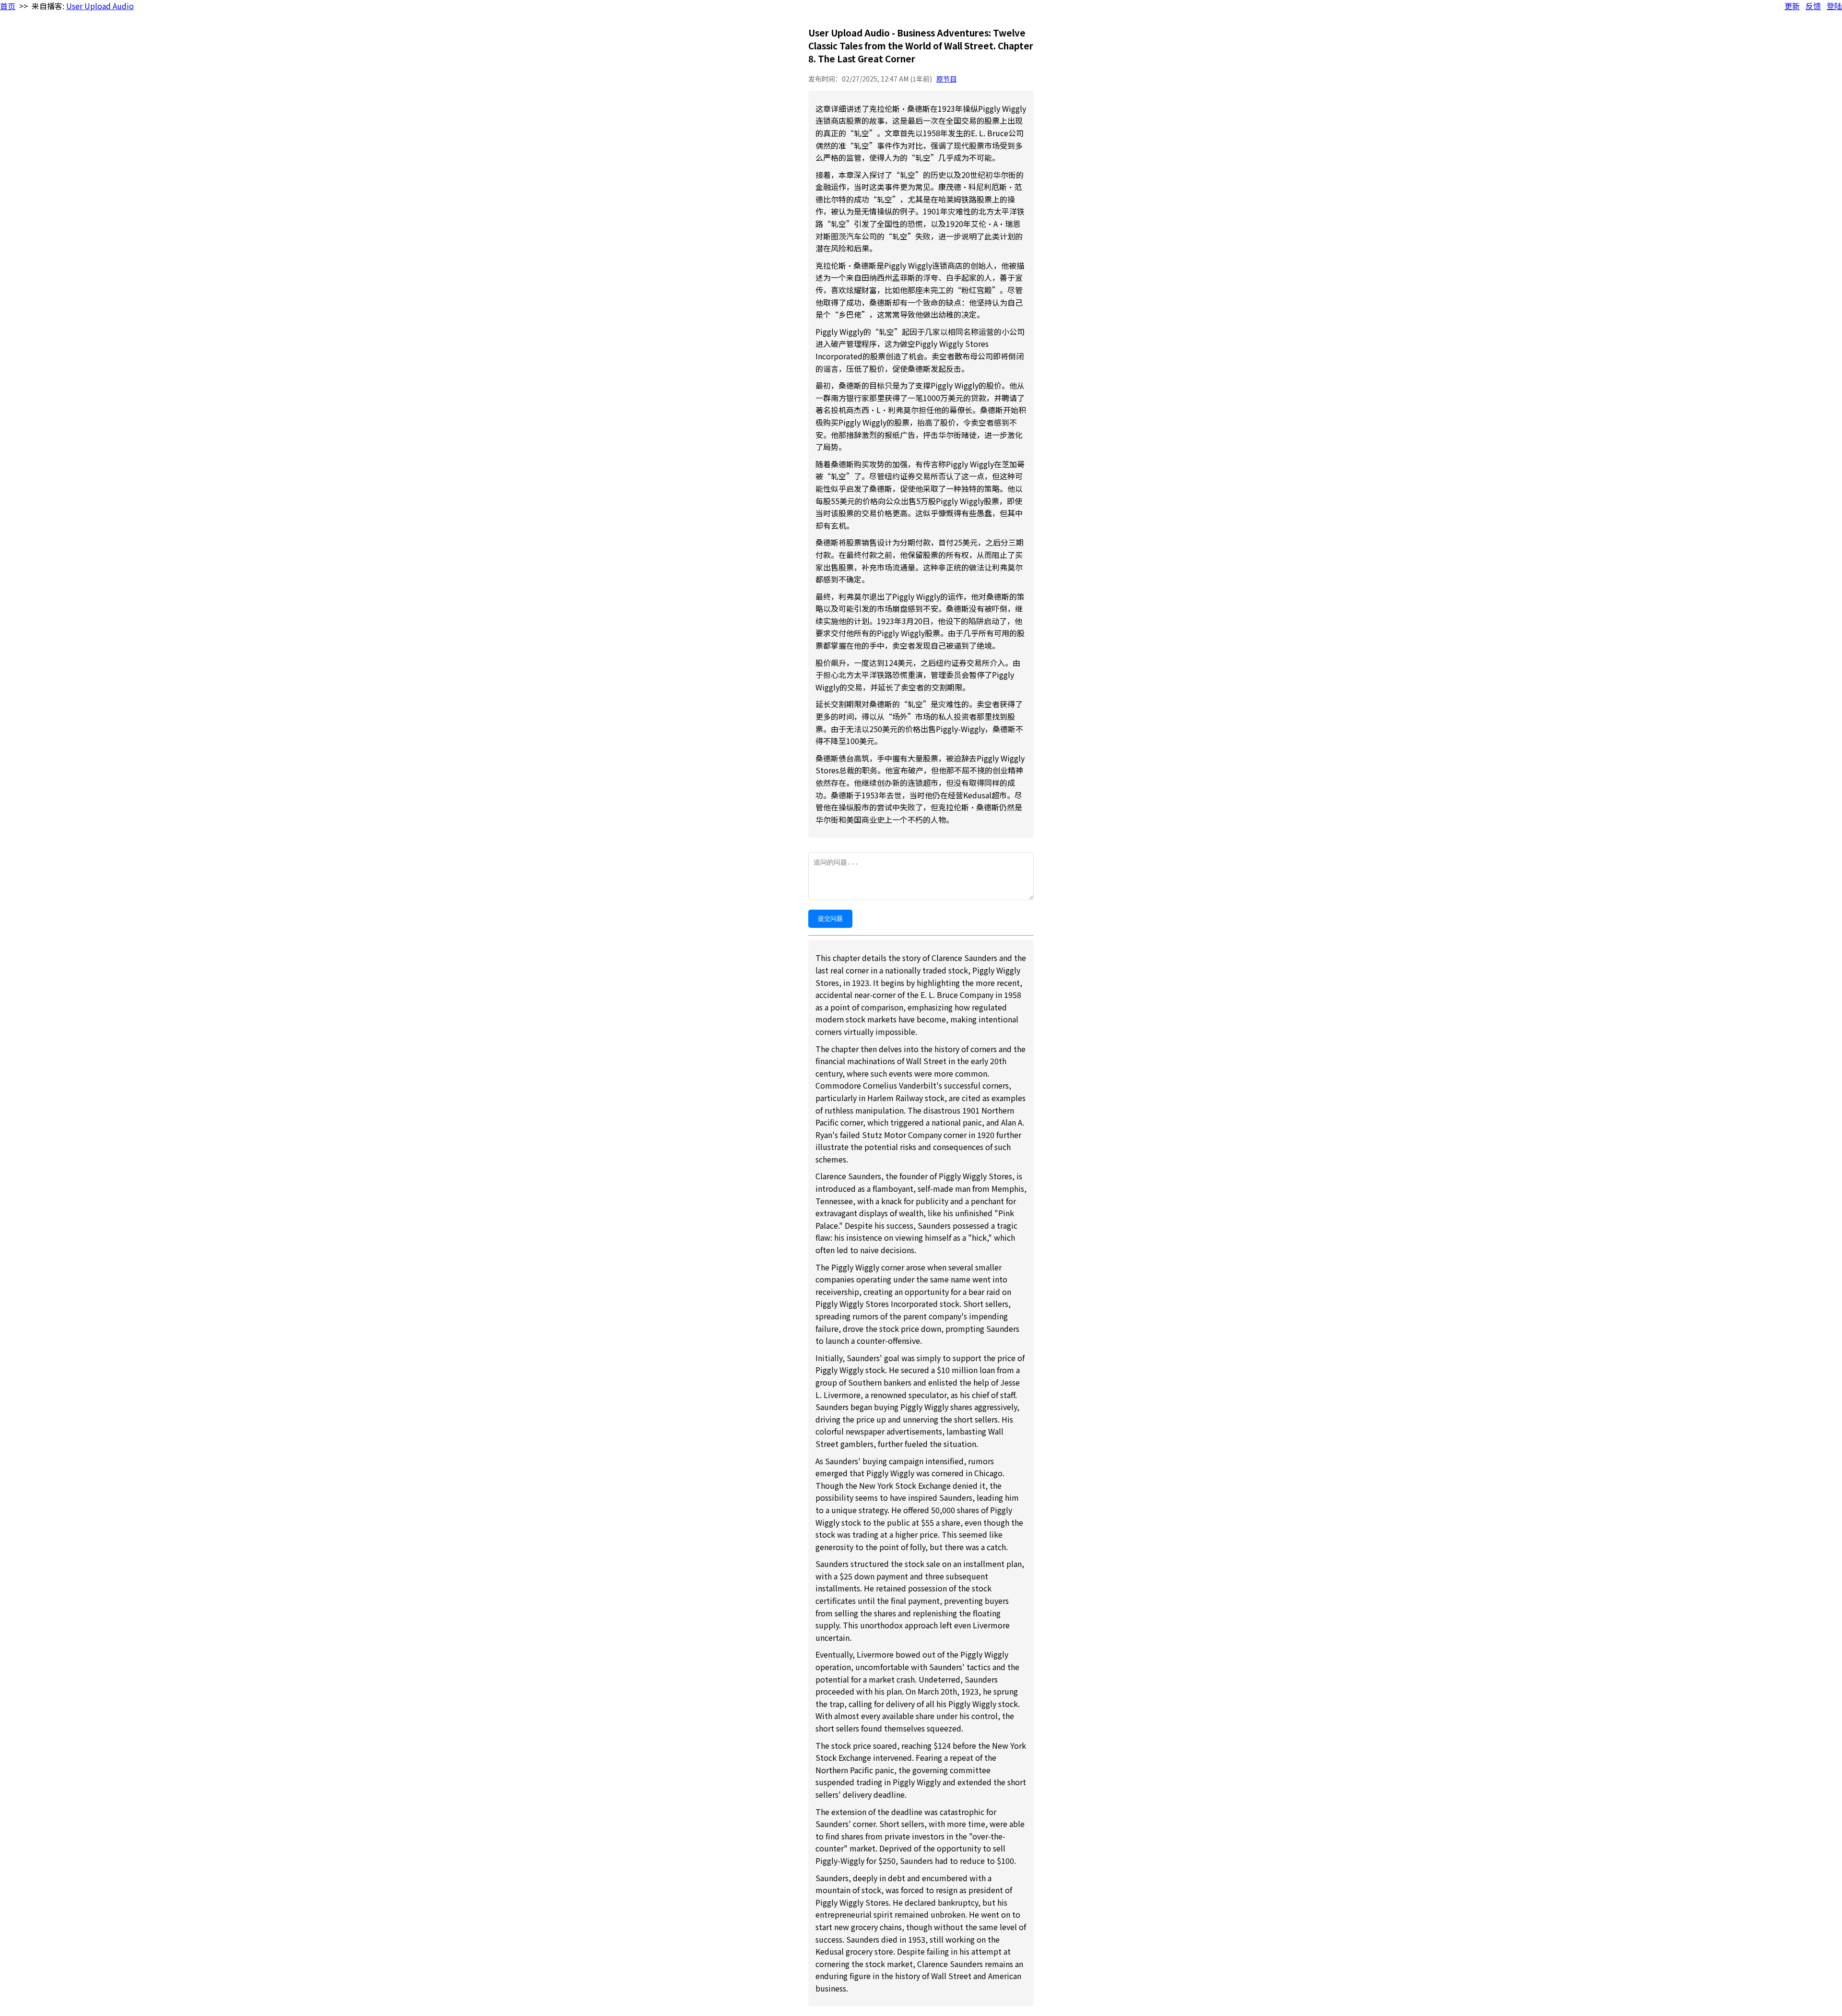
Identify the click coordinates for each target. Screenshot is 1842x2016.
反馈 (1813, 6)
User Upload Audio (100, 6)
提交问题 (830, 919)
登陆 (1834, 6)
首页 (8, 6)
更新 (1792, 6)
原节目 (946, 79)
